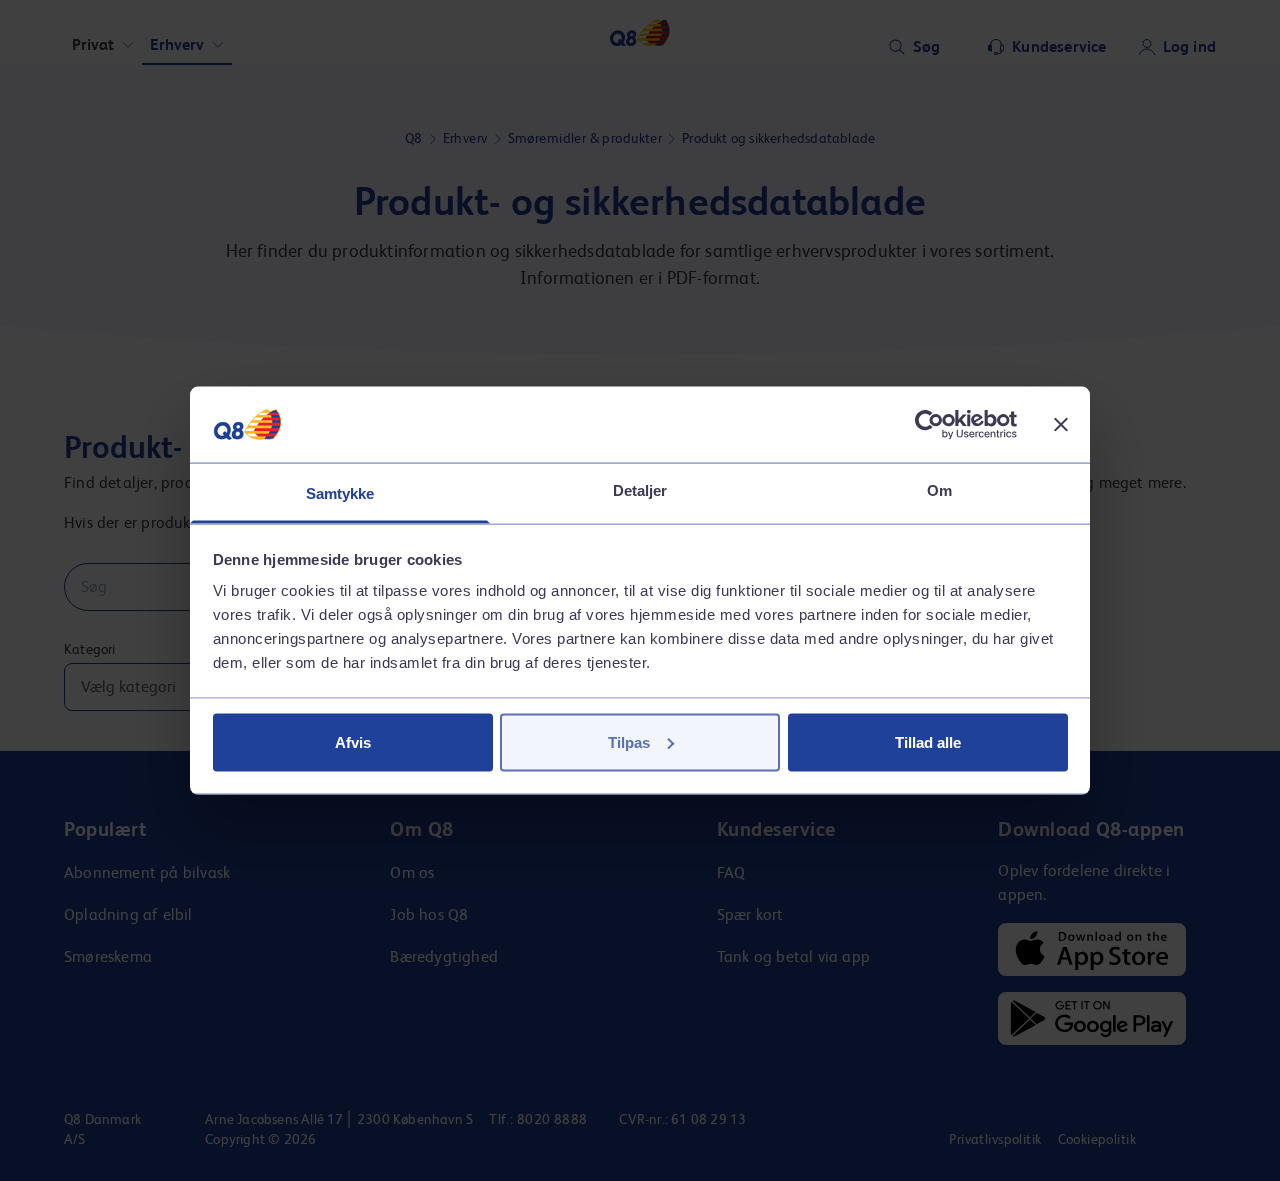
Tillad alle (928, 741)
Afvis (353, 741)
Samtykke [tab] (340, 493)
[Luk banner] (1061, 424)
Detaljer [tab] (640, 490)
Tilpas (629, 741)
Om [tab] (939, 490)
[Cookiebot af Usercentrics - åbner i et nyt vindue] (929, 424)
